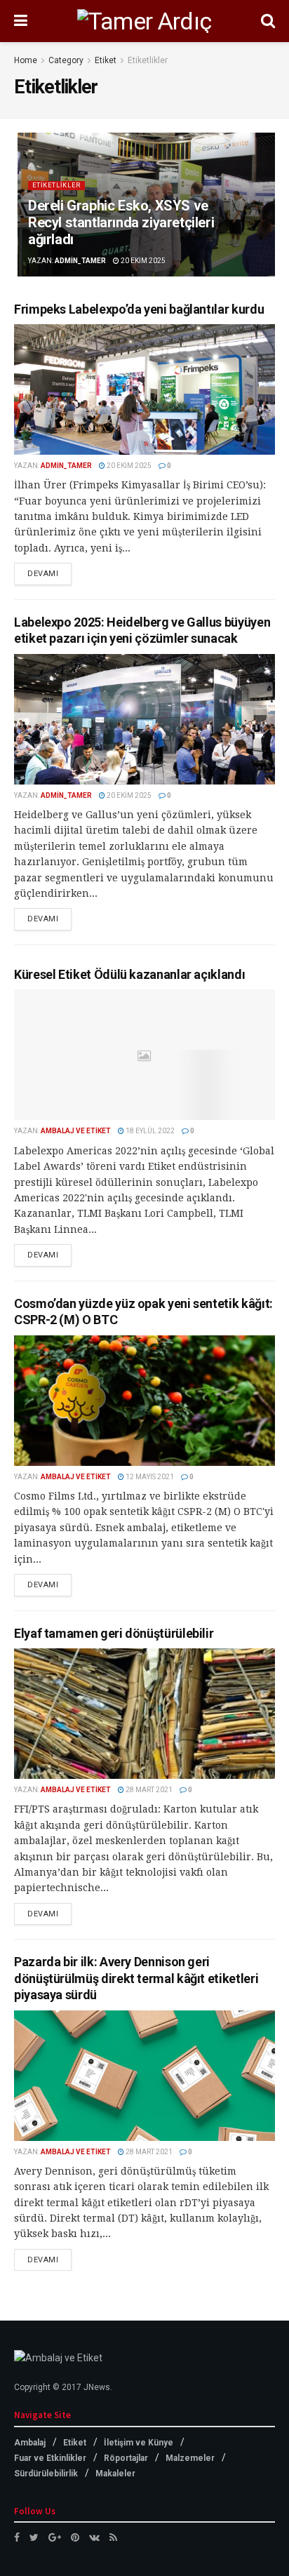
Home (26, 60)
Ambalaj (30, 2443)
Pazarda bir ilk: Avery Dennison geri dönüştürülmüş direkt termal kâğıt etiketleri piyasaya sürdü (136, 1978)
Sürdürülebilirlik (46, 2474)
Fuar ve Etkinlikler (50, 2458)
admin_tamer (80, 261)
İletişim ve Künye (139, 2443)
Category (66, 60)
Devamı (43, 574)
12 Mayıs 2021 (149, 1477)
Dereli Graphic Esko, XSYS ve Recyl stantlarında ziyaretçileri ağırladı (121, 222)
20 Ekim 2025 (142, 261)
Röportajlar (126, 2458)
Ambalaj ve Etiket (76, 1131)
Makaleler (115, 2474)
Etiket (106, 60)
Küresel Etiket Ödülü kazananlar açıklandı (129, 974)
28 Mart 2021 (148, 1790)
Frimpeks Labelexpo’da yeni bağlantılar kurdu (139, 309)
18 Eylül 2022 (149, 1131)
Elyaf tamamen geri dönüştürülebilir (114, 1633)
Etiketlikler (148, 60)
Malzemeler (190, 2458)
